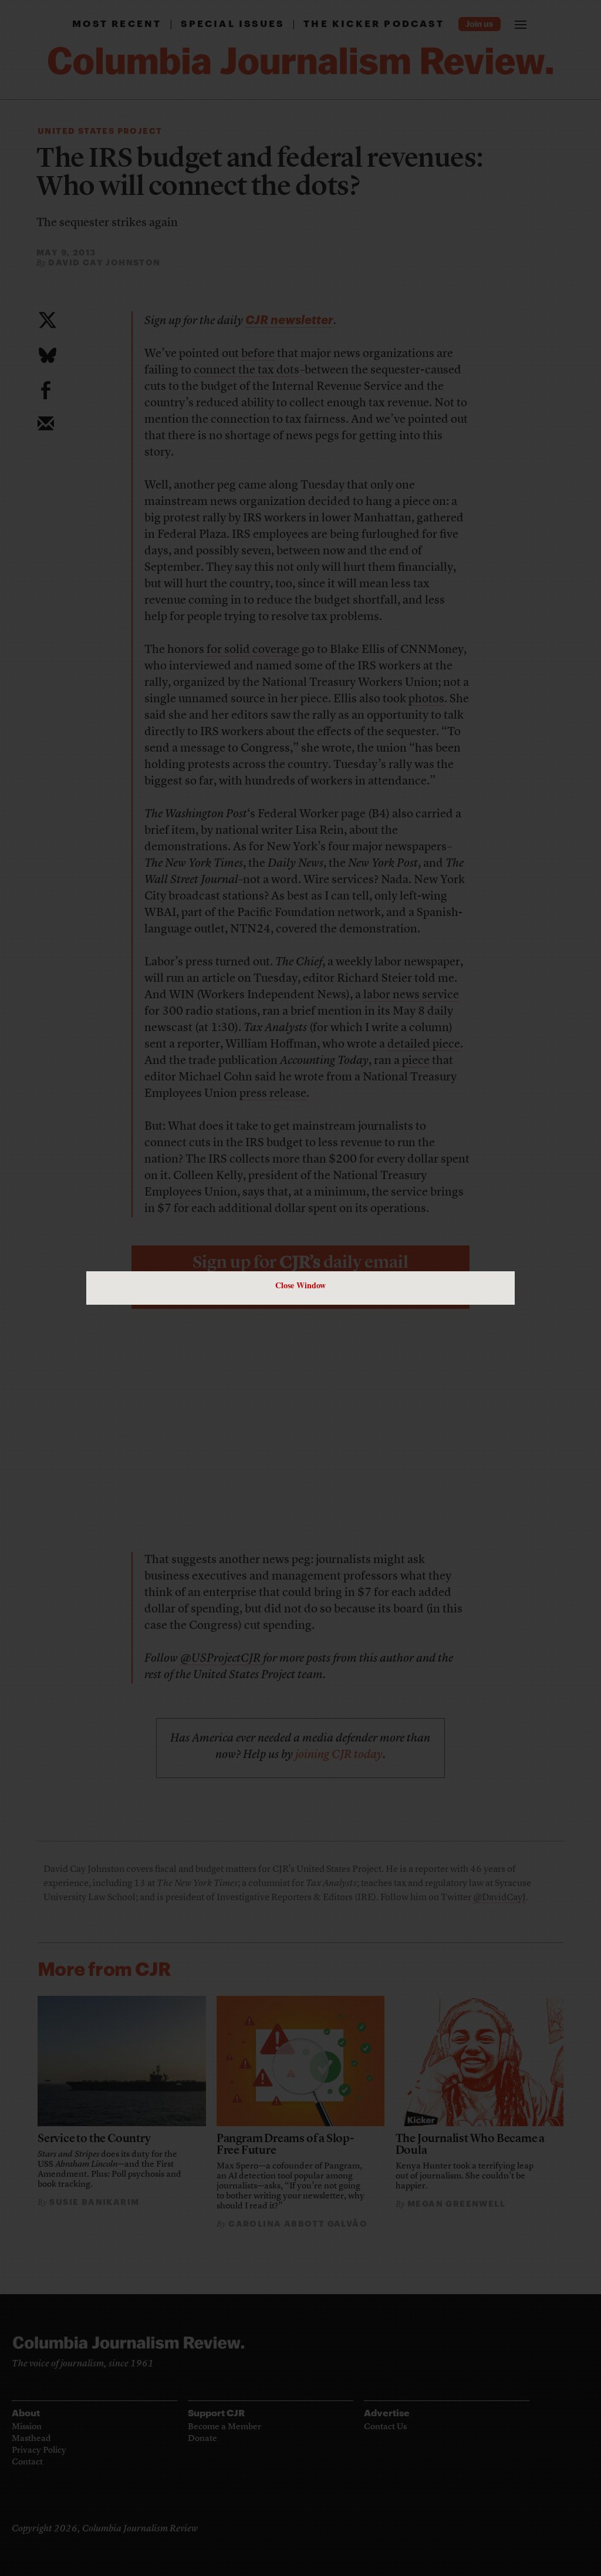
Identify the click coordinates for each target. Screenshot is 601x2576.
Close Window (300, 1285)
